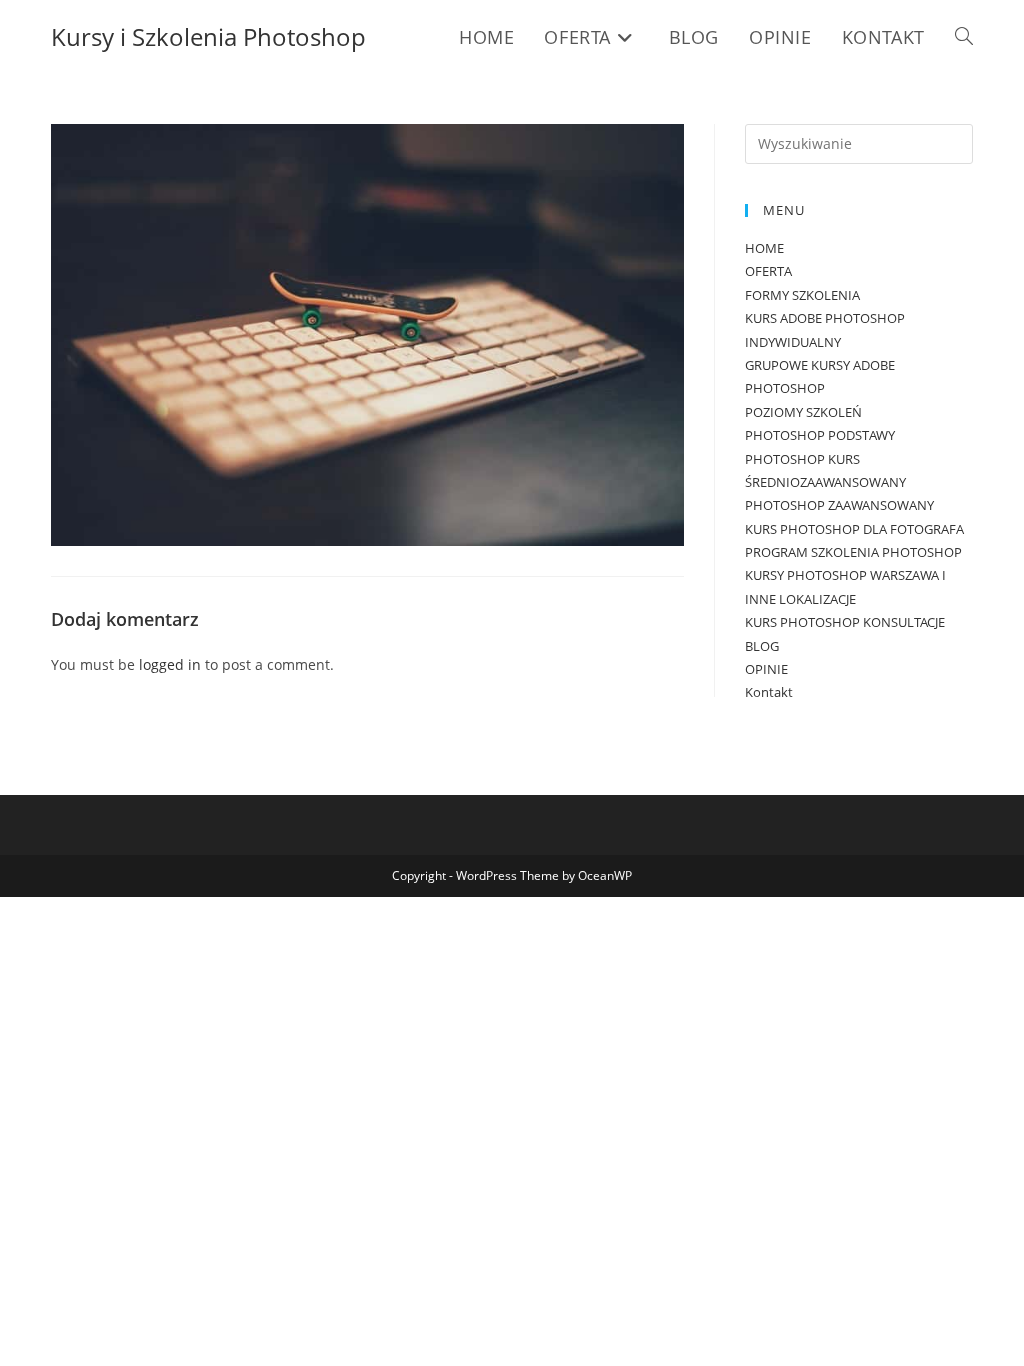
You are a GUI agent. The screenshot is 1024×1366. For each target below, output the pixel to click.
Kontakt (769, 692)
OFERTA (768, 271)
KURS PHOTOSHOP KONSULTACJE (845, 622)
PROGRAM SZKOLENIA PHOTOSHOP (853, 552)
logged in (170, 664)
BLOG (762, 646)
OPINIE (766, 669)
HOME (764, 248)
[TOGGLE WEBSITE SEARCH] (964, 37)
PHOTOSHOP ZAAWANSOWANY (839, 505)
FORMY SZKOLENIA (802, 295)
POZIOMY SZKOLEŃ (803, 412)
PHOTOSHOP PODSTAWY (820, 435)
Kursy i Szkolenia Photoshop (208, 36)
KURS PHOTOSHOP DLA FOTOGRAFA (854, 529)
